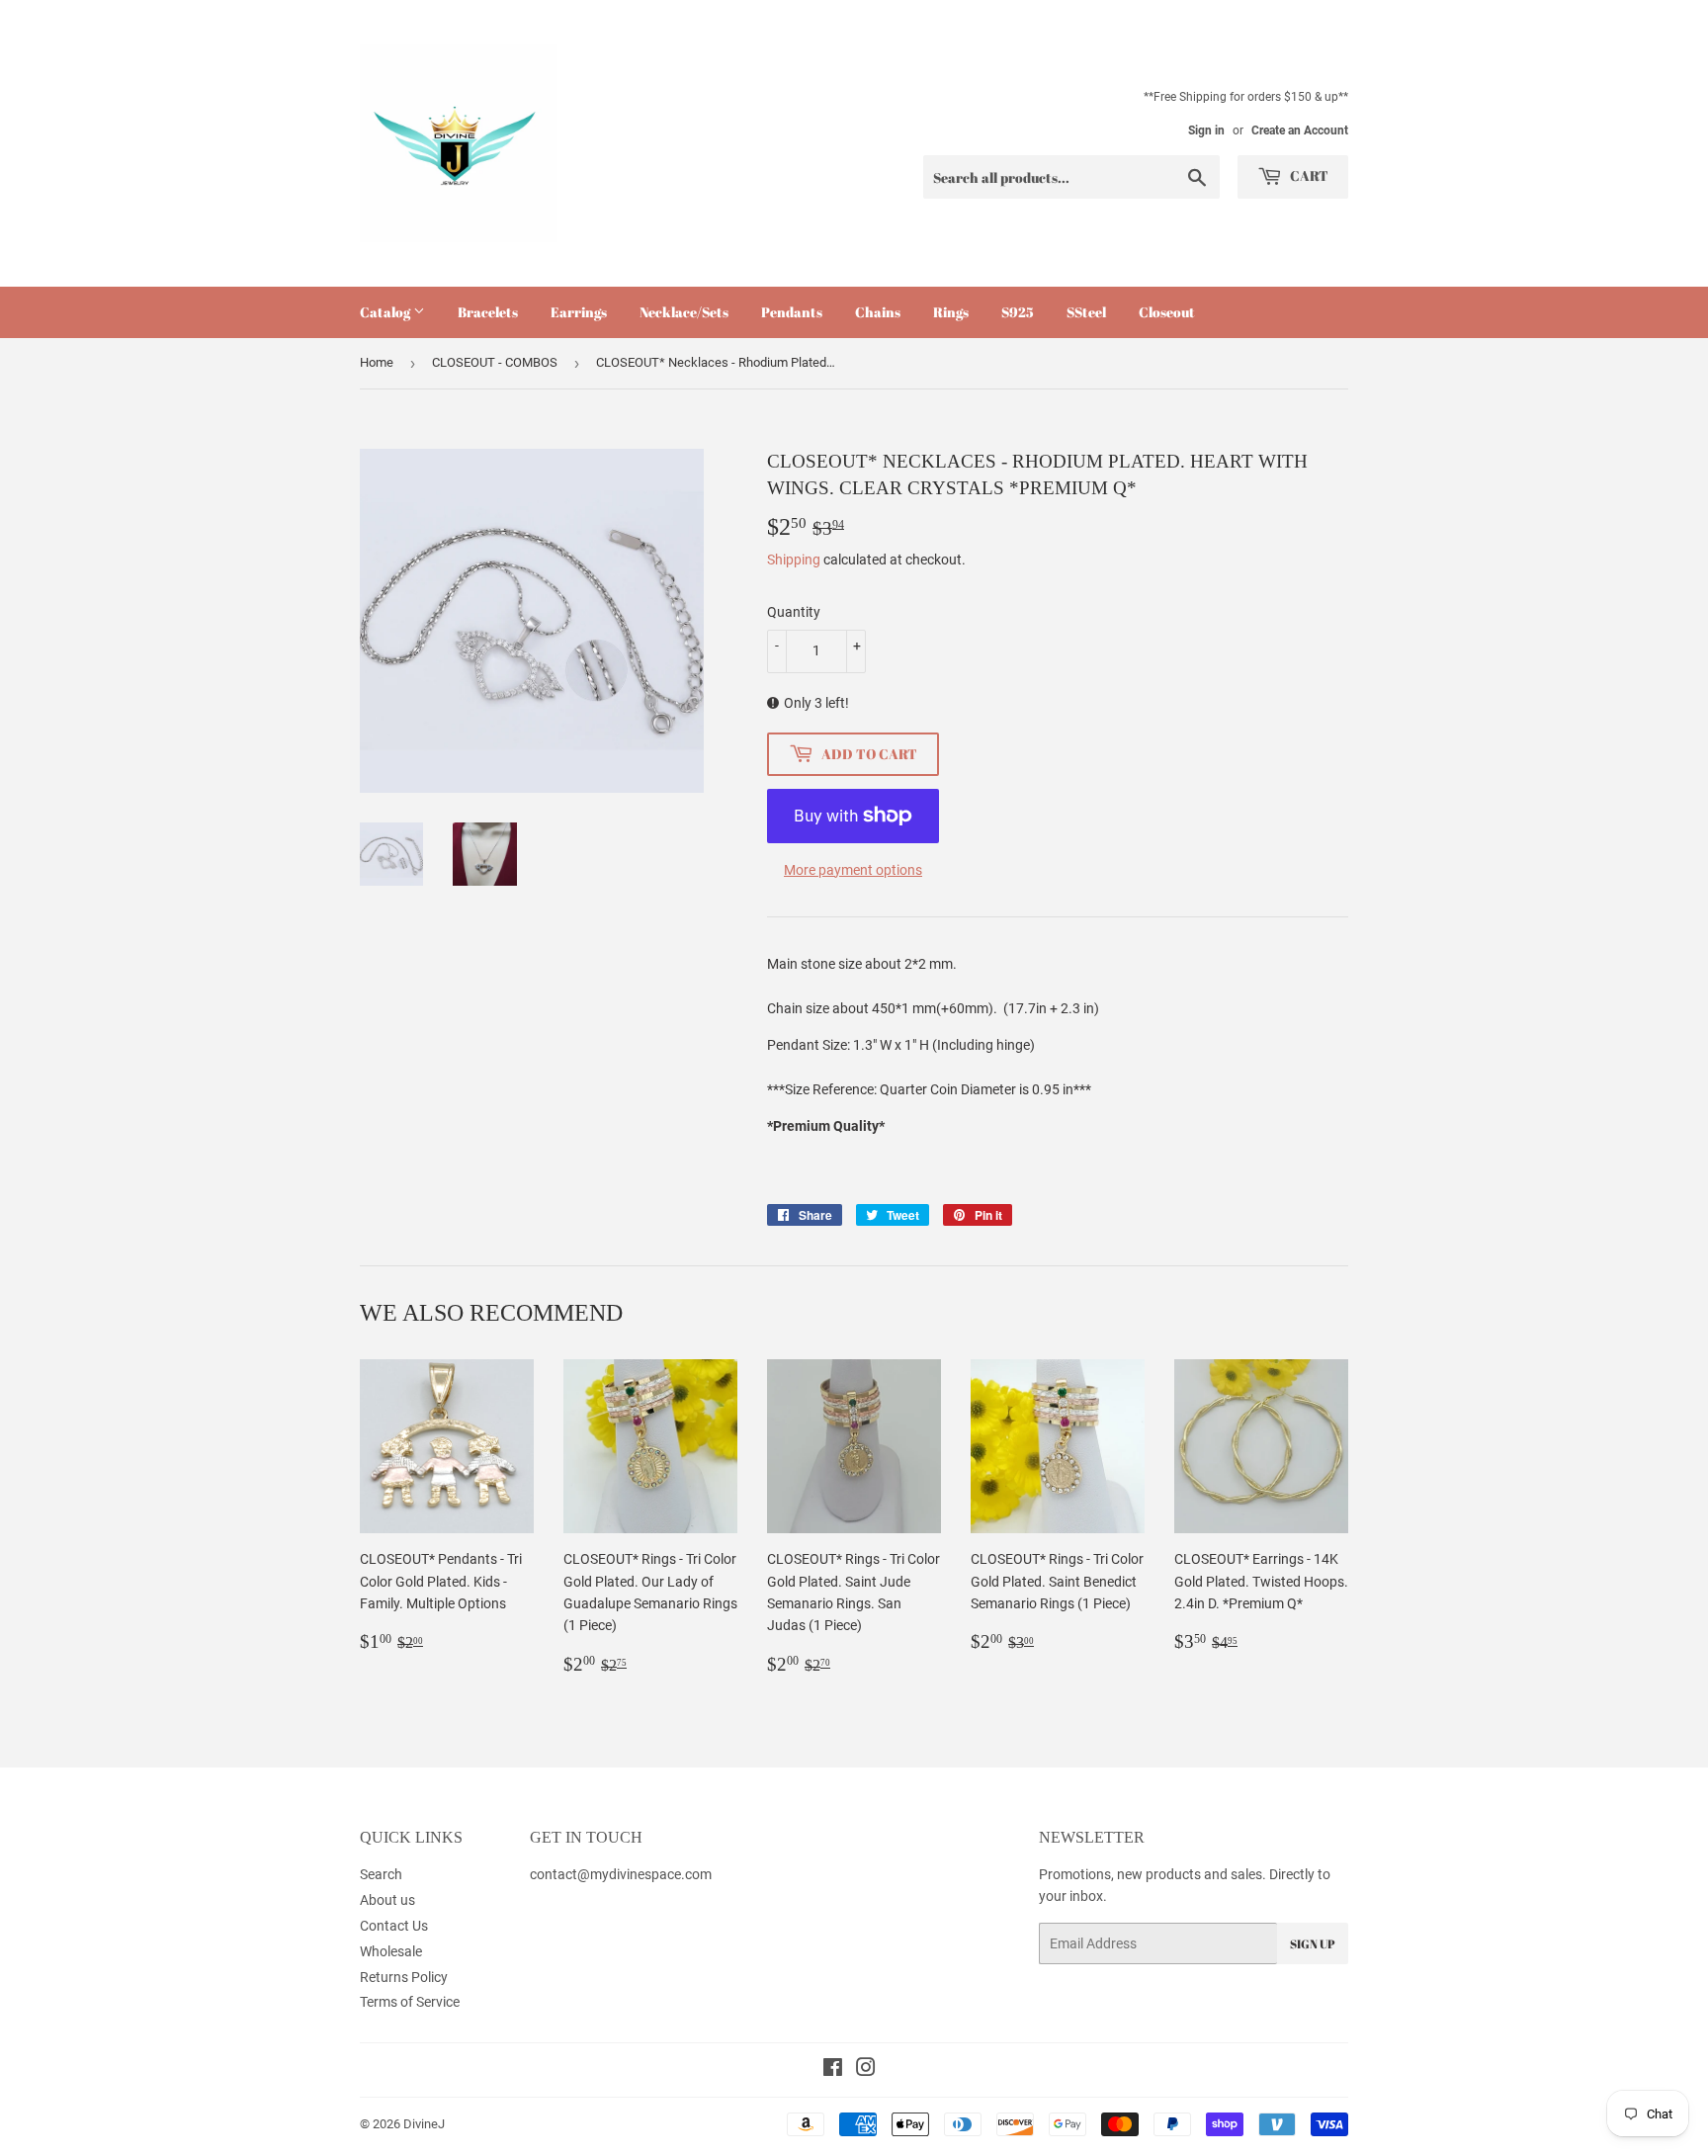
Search (381, 1874)
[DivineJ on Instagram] (866, 2070)
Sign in (1206, 130)
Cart (1308, 175)
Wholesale (391, 1951)
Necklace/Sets (684, 312)
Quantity (794, 612)
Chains (878, 312)
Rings (951, 312)
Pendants (792, 312)
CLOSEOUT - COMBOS (495, 362)
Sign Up (1313, 1943)
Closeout (1167, 312)
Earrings (579, 312)
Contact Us (394, 1926)
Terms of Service (410, 2002)
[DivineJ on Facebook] (833, 2070)
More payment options (853, 870)
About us (387, 1900)
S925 (1018, 312)
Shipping (794, 560)
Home (377, 362)
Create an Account (1300, 130)
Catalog (386, 312)
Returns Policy (404, 1977)
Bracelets (488, 312)
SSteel (1086, 312)
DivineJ (424, 2124)
